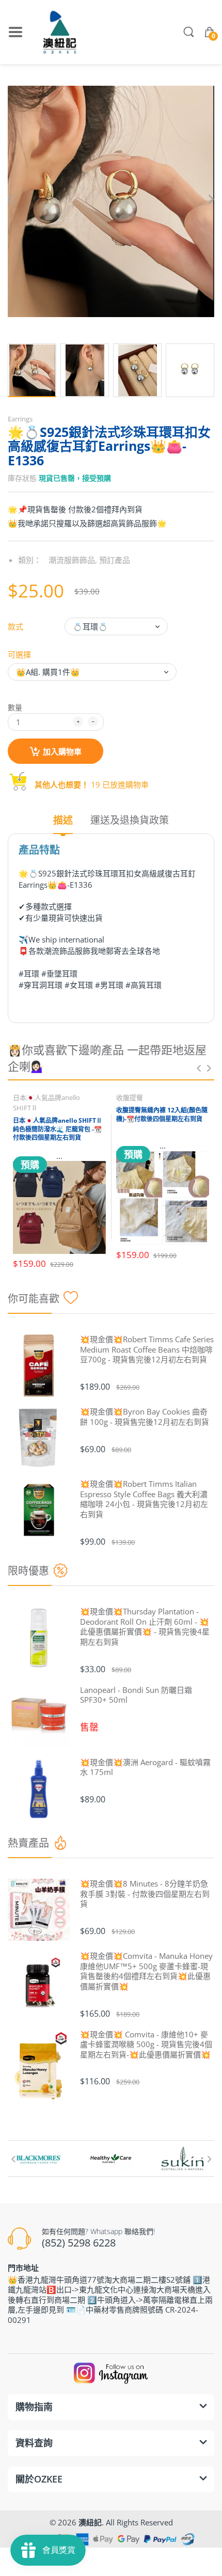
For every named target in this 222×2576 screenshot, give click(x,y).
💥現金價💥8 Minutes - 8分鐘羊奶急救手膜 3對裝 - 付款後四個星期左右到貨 (145, 1894)
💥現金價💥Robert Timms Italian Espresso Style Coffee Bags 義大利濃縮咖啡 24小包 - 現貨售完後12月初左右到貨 (144, 1499)
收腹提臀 (130, 1097)
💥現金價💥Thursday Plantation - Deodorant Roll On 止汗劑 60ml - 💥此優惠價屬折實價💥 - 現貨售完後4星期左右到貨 (145, 1627)
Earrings (20, 419)
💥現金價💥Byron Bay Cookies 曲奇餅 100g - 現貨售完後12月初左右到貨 (145, 1417)
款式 (15, 626)
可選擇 (19, 654)
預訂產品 (115, 560)
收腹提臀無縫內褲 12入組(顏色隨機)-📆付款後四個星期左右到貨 (162, 1114)
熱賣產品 (28, 1843)
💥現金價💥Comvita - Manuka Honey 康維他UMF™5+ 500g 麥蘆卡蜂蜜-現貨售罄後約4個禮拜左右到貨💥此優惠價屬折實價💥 (146, 1971)
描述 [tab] (63, 820)
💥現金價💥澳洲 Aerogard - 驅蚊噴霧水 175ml (145, 1768)
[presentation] (199, 1068)
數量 (15, 707)
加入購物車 (62, 751)
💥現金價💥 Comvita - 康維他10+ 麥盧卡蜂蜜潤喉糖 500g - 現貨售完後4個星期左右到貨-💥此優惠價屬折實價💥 (146, 2045)
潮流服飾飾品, (73, 560)
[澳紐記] (59, 32)
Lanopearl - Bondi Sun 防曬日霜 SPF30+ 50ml (136, 1695)
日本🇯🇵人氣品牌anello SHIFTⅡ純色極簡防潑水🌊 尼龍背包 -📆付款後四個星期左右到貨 (58, 1129)
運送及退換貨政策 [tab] (130, 820)
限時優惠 (28, 1571)
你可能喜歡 (34, 1299)
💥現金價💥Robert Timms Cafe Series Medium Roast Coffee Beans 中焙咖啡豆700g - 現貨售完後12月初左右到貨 (147, 1349)
